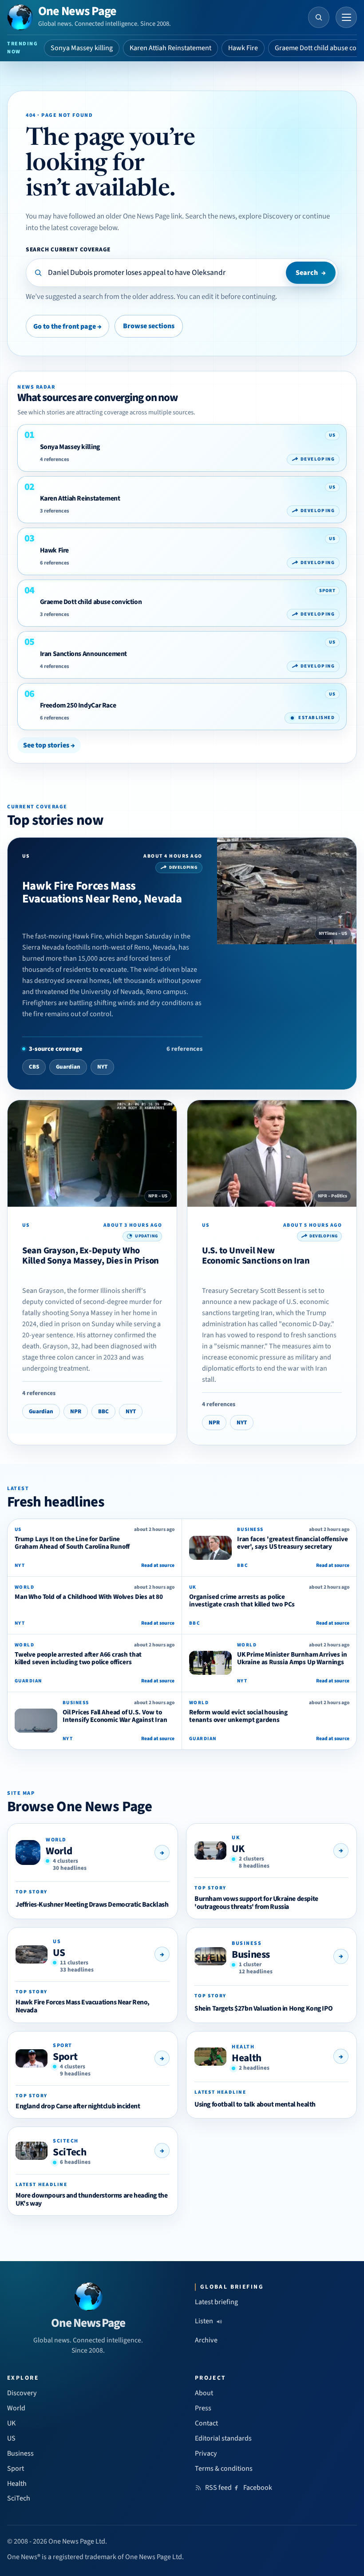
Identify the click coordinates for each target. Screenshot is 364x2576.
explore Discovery (266, 216)
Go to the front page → (67, 326)
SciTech (69, 2152)
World (59, 1851)
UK (238, 1849)
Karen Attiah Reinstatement (170, 48)
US (59, 1953)
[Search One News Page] (319, 17)
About (204, 2393)
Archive (206, 2340)
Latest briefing (216, 2302)
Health (247, 2058)
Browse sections (149, 326)
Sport (65, 2057)
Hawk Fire (243, 48)
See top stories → (49, 745)
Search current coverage (68, 249)
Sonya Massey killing (82, 48)
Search (311, 273)
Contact (206, 2423)
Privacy (206, 2453)
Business (251, 1954)
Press (203, 2408)
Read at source (158, 1565)
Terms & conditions (224, 2469)
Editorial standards (223, 2438)
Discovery (22, 2393)
